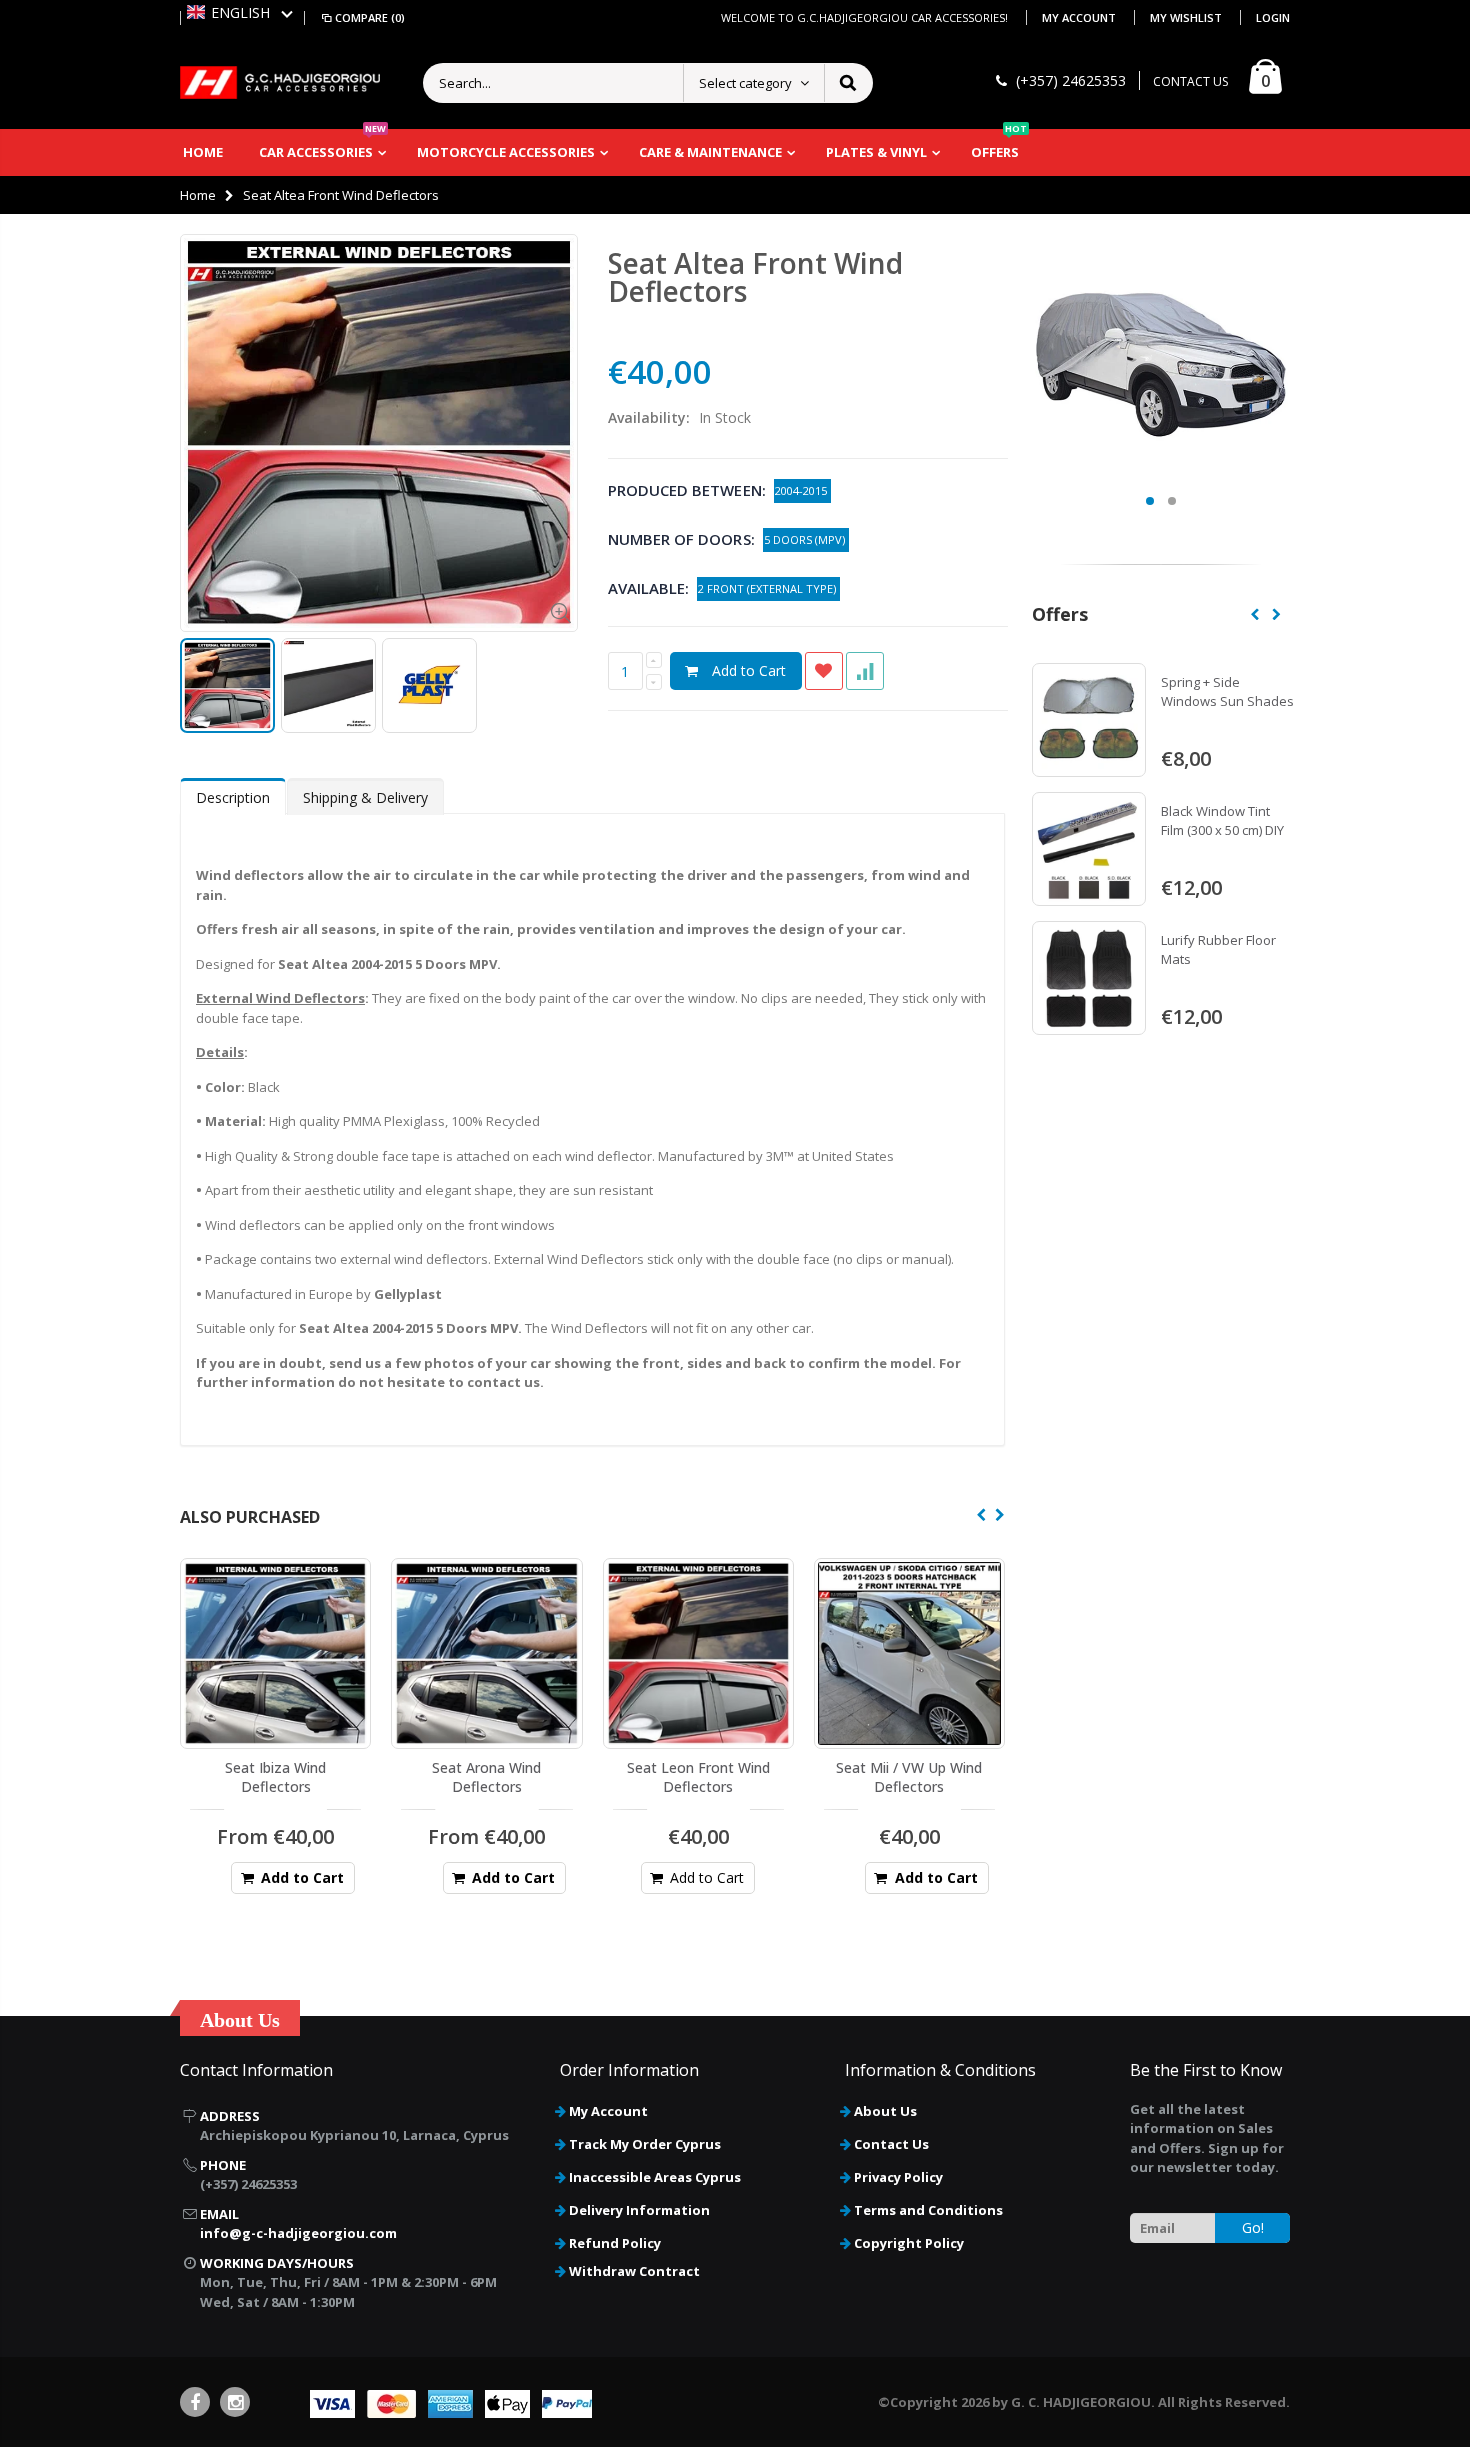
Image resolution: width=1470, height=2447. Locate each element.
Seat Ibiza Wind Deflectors (275, 1777)
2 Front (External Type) (768, 588)
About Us (885, 2111)
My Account (1080, 17)
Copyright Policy (909, 2243)
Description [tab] (233, 797)
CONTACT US (1190, 81)
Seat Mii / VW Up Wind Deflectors (909, 1777)
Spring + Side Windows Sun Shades (1227, 692)
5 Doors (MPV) (806, 539)
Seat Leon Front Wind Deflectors (698, 1777)
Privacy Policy (898, 2177)
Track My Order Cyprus (645, 2144)
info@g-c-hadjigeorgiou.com (298, 2233)
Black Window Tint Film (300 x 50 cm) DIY (1222, 821)
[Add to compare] (865, 671)
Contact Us (891, 2144)
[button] (240, 12)
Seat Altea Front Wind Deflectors (755, 277)
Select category (745, 83)
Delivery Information (639, 2210)
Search (847, 83)
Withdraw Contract (634, 2271)
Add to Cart (749, 670)
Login (1273, 17)
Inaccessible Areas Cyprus (655, 2177)
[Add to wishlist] (824, 671)
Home (198, 195)
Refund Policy (615, 2243)
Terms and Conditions (928, 2210)
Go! (1253, 2227)
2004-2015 (802, 490)
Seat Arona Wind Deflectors (486, 1777)
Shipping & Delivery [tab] (365, 797)
